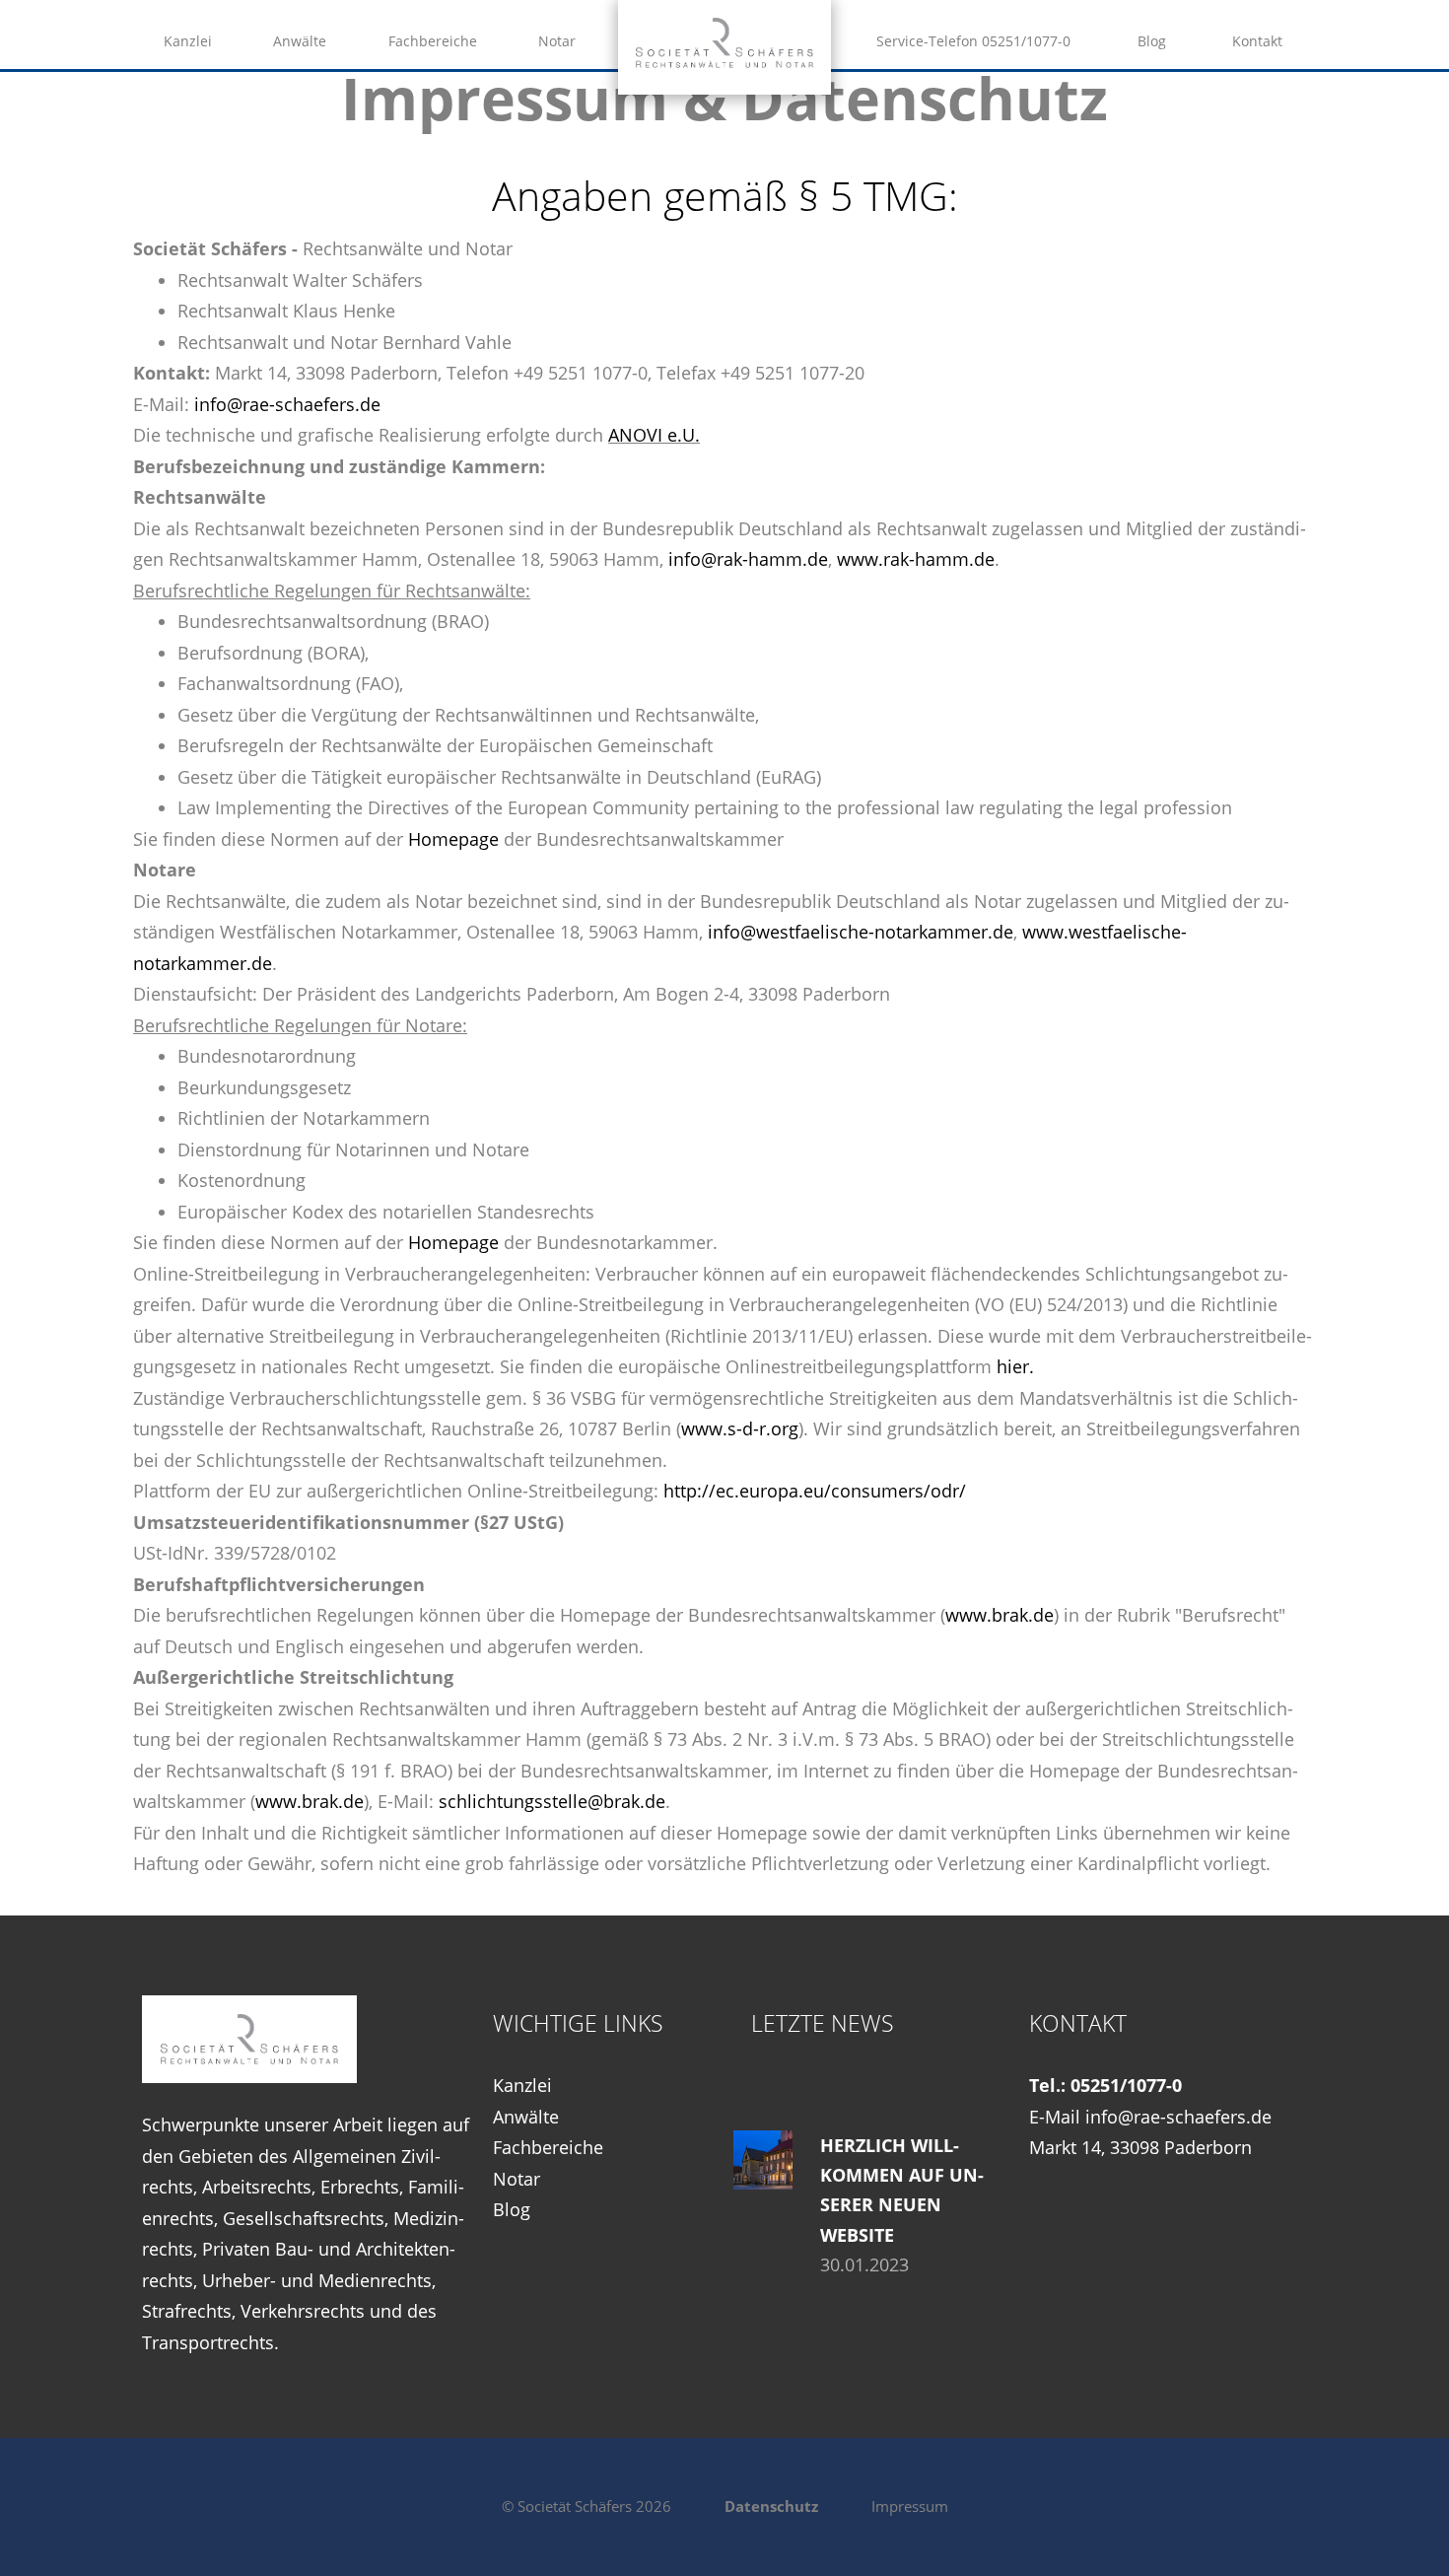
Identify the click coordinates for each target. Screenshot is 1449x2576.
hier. (1015, 1366)
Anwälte (300, 41)
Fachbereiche (433, 41)
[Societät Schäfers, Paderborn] (724, 61)
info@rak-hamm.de (748, 559)
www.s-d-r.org (740, 1428)
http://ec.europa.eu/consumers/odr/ (815, 1491)
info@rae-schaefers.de (287, 404)
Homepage (453, 839)
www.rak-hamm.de (916, 559)
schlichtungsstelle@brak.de (552, 1801)
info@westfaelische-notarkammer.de (861, 932)
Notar (557, 41)
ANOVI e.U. (654, 435)
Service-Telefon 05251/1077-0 (973, 41)
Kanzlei (188, 41)
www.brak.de (1000, 1615)
